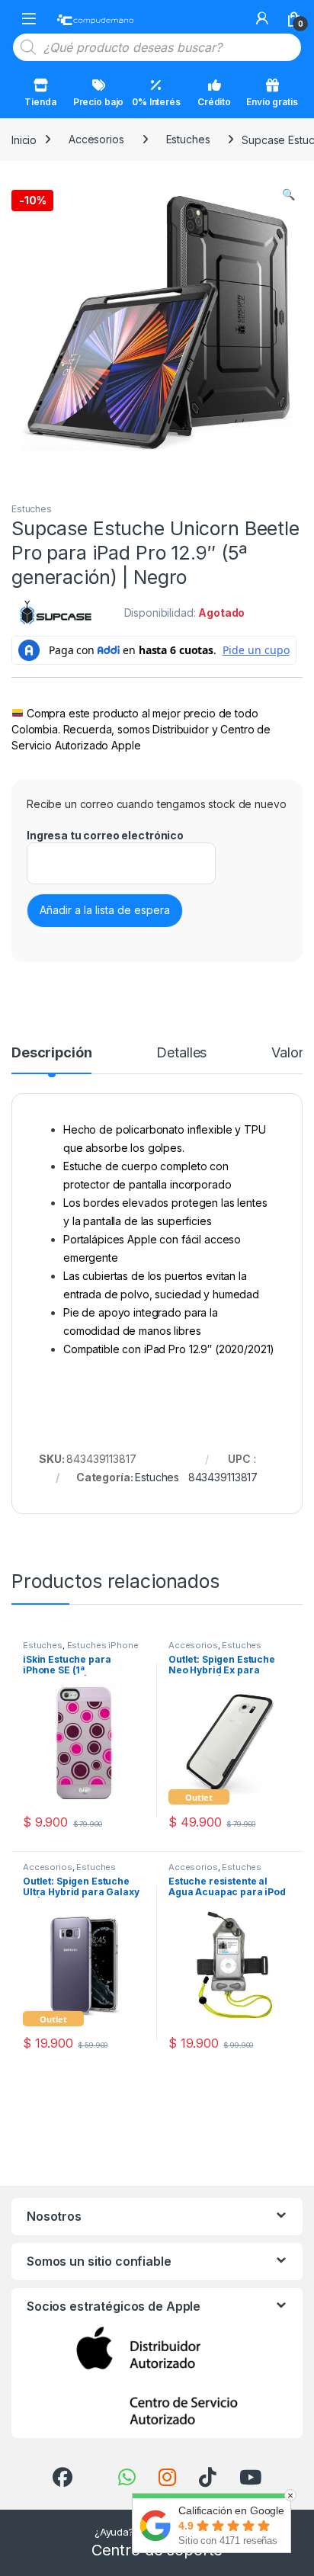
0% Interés (156, 102)
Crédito (214, 102)
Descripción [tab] (51, 1053)
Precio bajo (98, 102)
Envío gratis (272, 102)
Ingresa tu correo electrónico (105, 835)
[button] (288, 194)
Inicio (24, 139)
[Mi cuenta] (262, 18)
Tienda (40, 102)
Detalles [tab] (181, 1053)
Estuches (188, 139)
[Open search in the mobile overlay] (157, 47)
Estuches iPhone (103, 1645)
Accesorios (96, 139)
